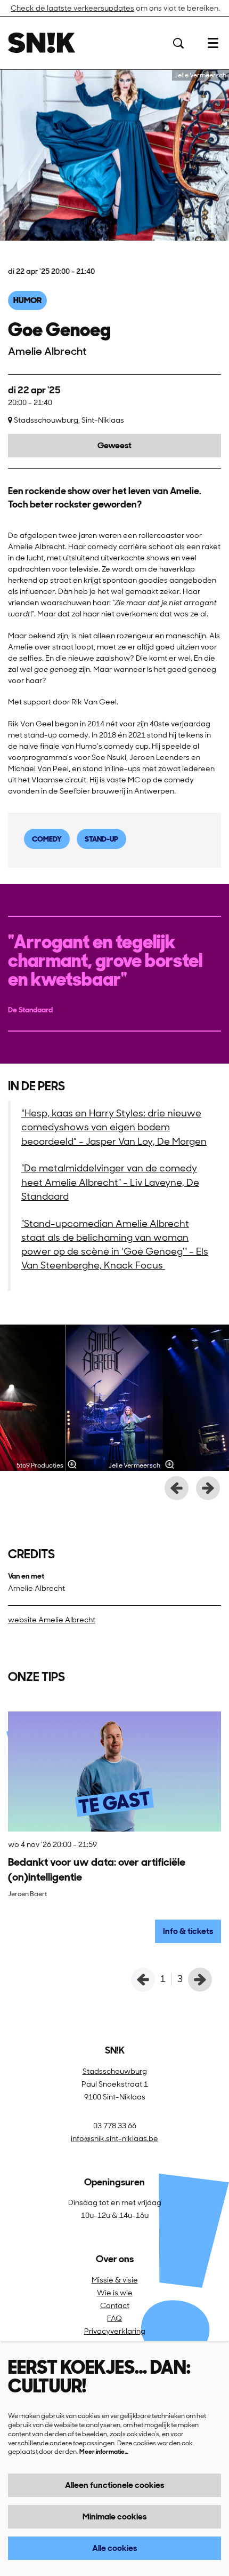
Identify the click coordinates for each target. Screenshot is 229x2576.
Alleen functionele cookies (114, 2485)
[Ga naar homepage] (42, 43)
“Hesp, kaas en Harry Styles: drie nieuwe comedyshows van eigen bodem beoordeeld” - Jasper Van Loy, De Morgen (114, 1127)
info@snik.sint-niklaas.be (114, 2138)
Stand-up (101, 839)
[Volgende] (208, 1488)
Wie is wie (115, 2293)
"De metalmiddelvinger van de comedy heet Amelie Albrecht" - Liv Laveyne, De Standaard (110, 1182)
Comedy (47, 839)
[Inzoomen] (72, 1464)
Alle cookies (114, 2548)
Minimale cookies (114, 2516)
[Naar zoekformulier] (178, 43)
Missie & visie (115, 2280)
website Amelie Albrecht (52, 1620)
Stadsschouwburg (115, 2071)
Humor (27, 300)
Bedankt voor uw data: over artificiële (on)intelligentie (97, 1869)
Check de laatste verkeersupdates (72, 8)
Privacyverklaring (115, 2331)
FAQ (114, 2318)
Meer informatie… (104, 2452)
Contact (115, 2305)
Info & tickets (188, 1931)
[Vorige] (177, 1488)
